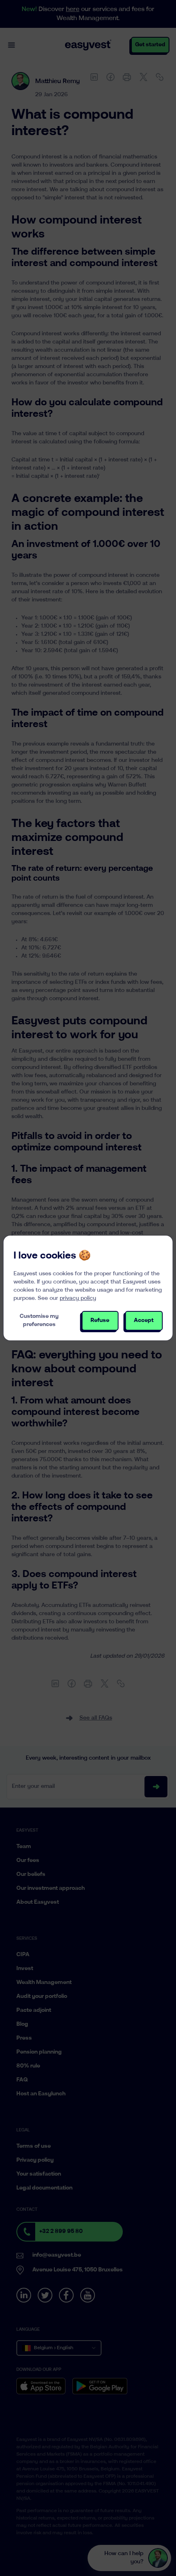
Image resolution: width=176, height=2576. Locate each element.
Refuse (100, 1321)
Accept (144, 1321)
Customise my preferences (39, 1321)
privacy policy (78, 1298)
